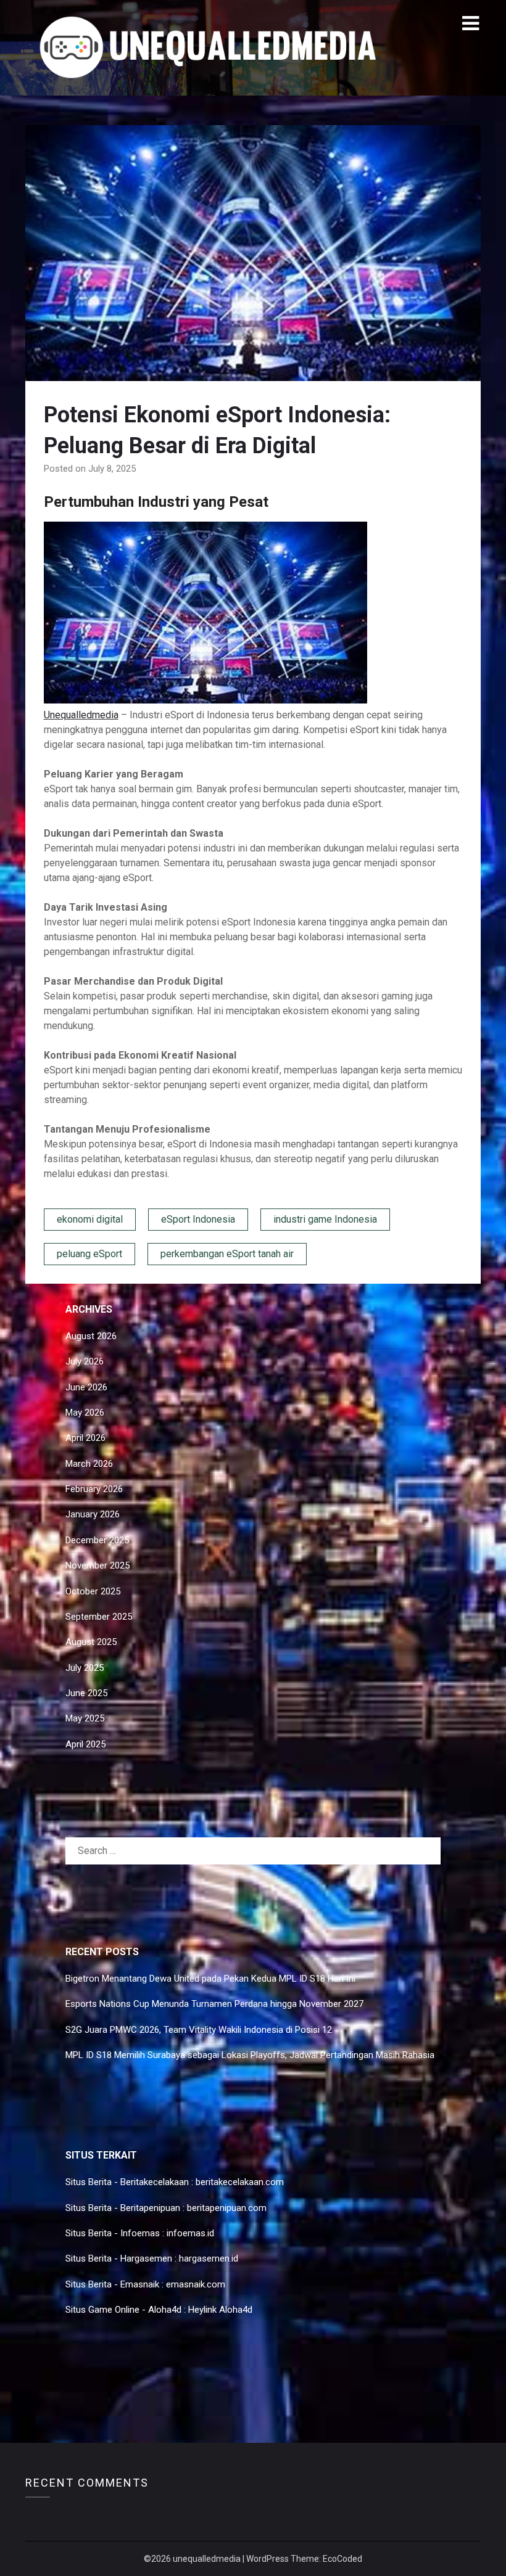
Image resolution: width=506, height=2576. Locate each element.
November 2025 (97, 1565)
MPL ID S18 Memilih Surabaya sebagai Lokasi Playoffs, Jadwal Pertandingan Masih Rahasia (250, 2055)
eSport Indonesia (198, 1219)
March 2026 (89, 1464)
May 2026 (85, 1413)
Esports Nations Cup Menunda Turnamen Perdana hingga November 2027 (214, 2004)
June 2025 (86, 1693)
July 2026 (85, 1361)
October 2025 (93, 1591)
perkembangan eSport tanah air (227, 1254)
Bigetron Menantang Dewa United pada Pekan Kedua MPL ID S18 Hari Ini (210, 1979)
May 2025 (85, 1718)
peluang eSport (89, 1254)
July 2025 (85, 1668)
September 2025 (99, 1617)
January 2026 (93, 1514)
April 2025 (85, 1744)
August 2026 (91, 1336)
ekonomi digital (90, 1219)
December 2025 (97, 1540)
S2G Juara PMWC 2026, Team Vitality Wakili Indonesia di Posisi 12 (199, 2030)
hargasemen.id (209, 2258)
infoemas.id (190, 2233)
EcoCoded (342, 2559)
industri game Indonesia (325, 1219)
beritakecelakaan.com (240, 2182)
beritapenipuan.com (227, 2208)
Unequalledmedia (81, 715)
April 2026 (85, 1438)
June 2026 (86, 1387)
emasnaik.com (196, 2284)
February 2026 (94, 1489)
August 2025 (91, 1642)
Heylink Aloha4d (220, 2310)
